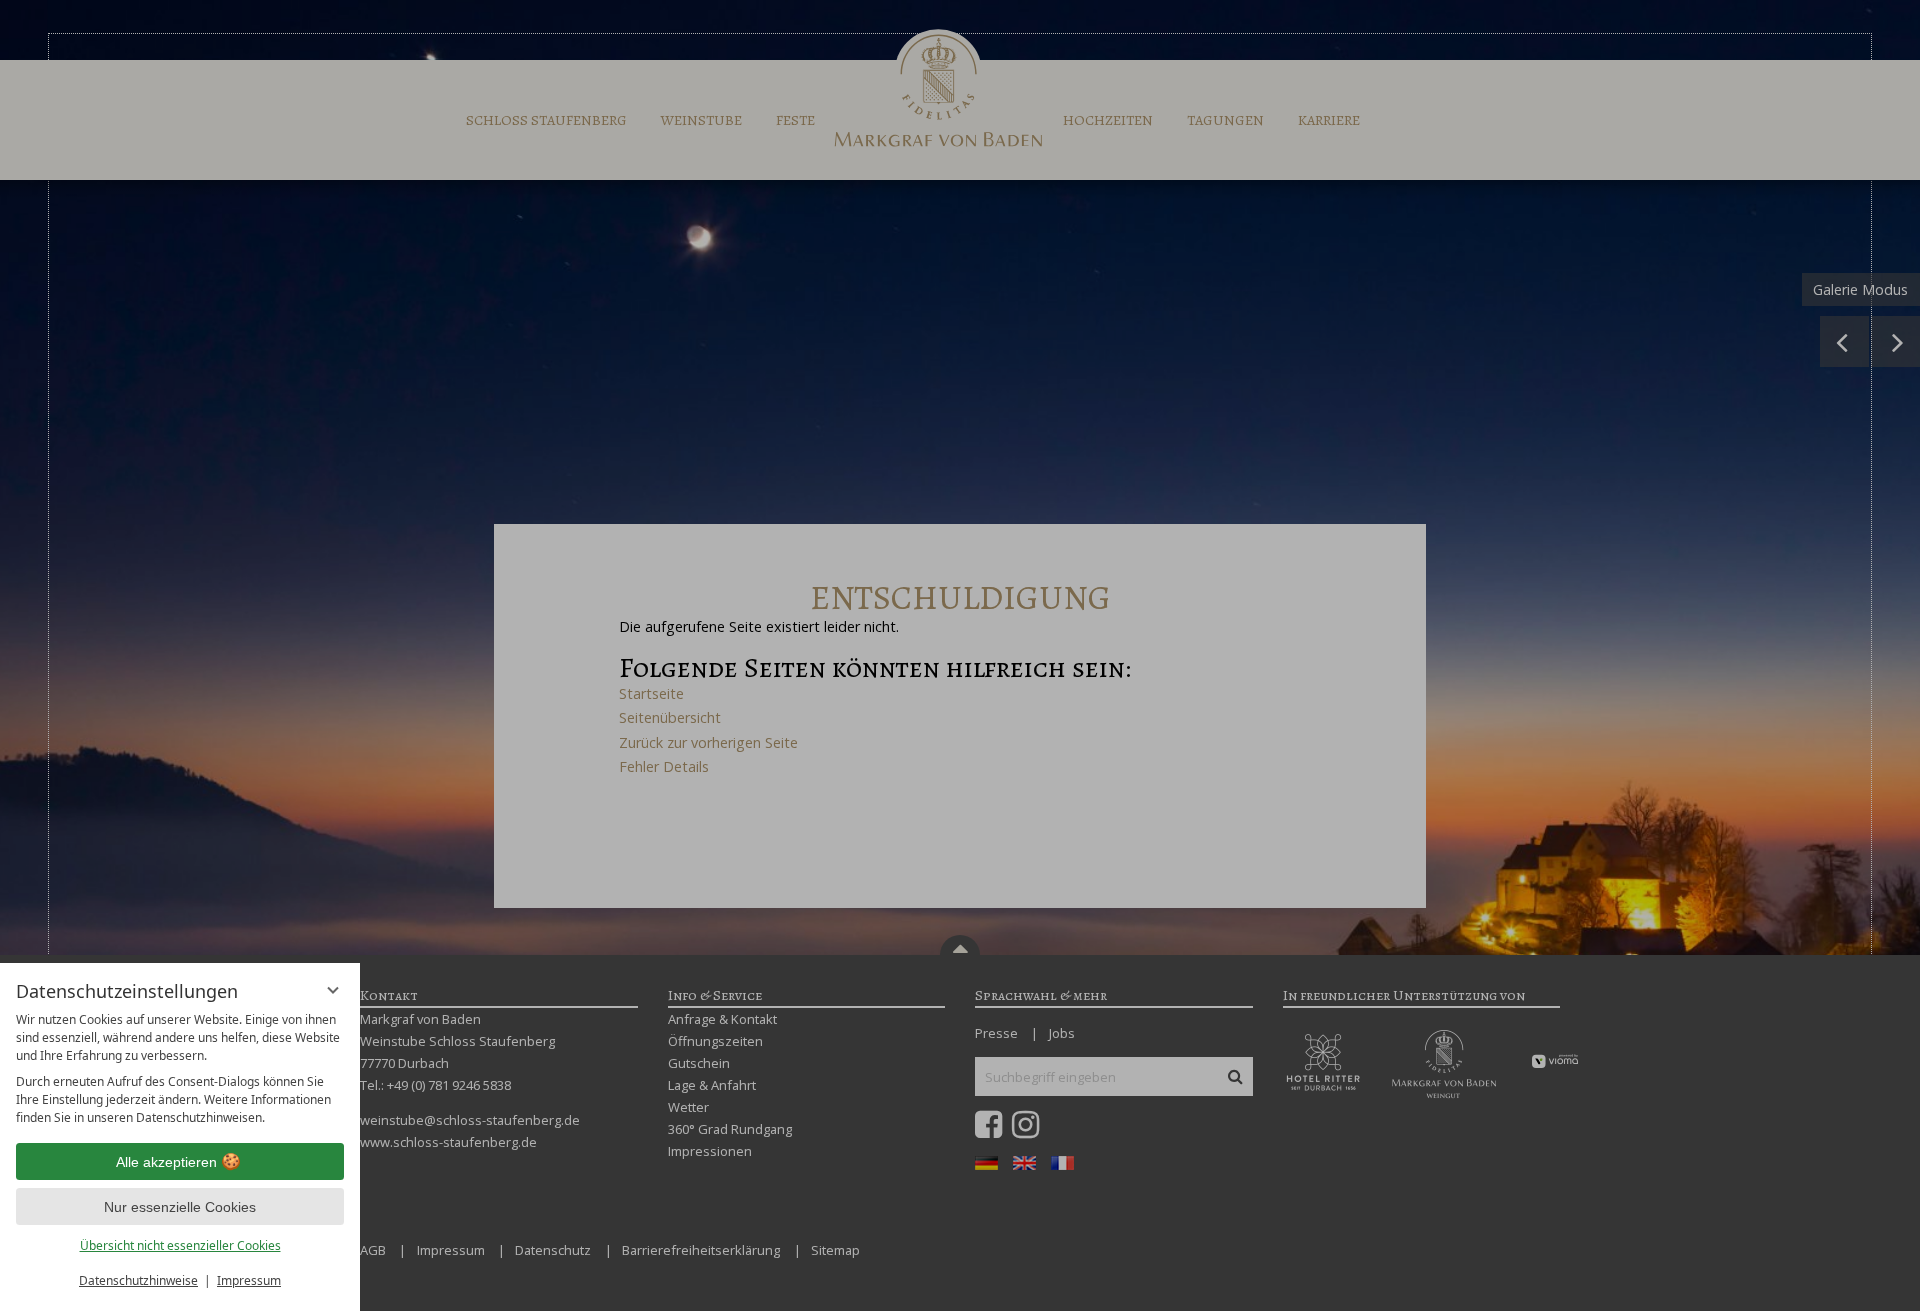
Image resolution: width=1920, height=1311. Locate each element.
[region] (180, 1069)
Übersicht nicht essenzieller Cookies (180, 1245)
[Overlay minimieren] (333, 990)
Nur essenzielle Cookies (180, 1207)
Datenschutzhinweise (138, 1280)
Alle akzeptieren (166, 1162)
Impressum (249, 1280)
